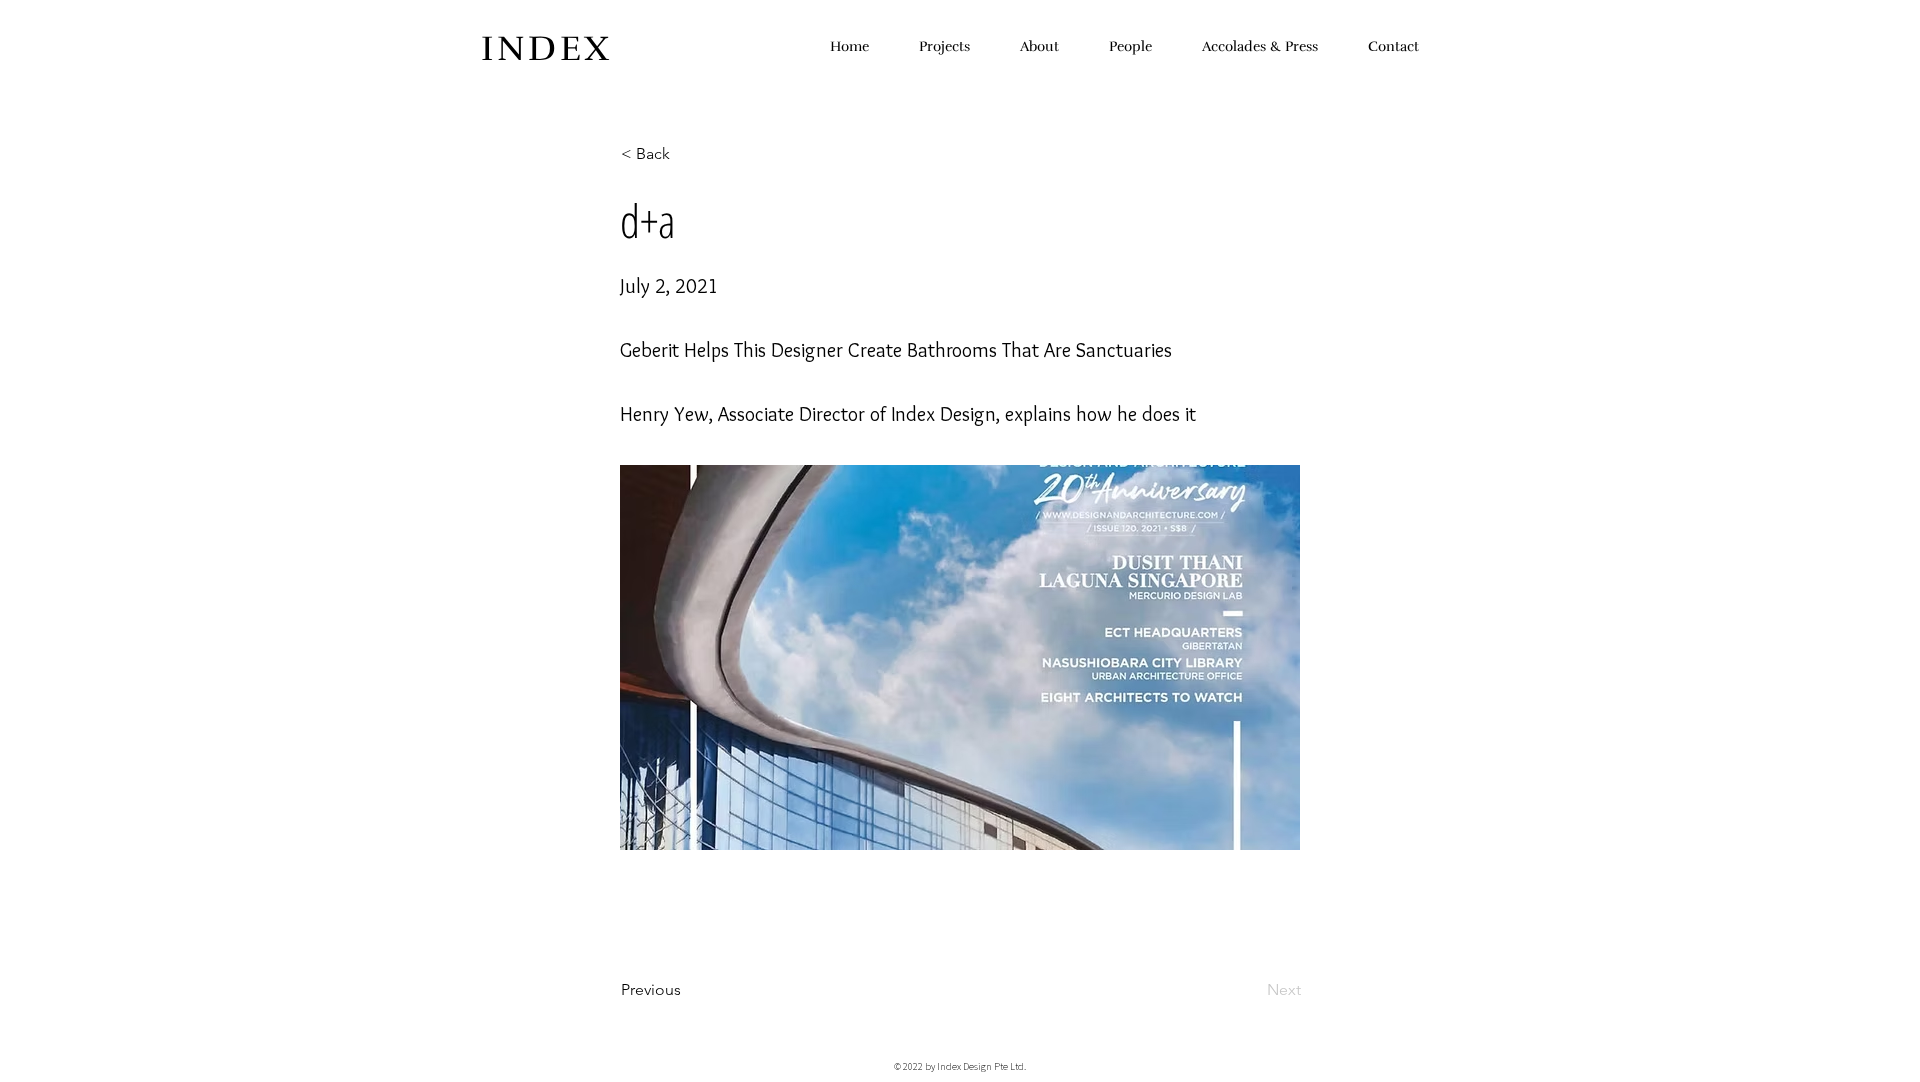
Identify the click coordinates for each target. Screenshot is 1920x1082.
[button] (687, 154)
